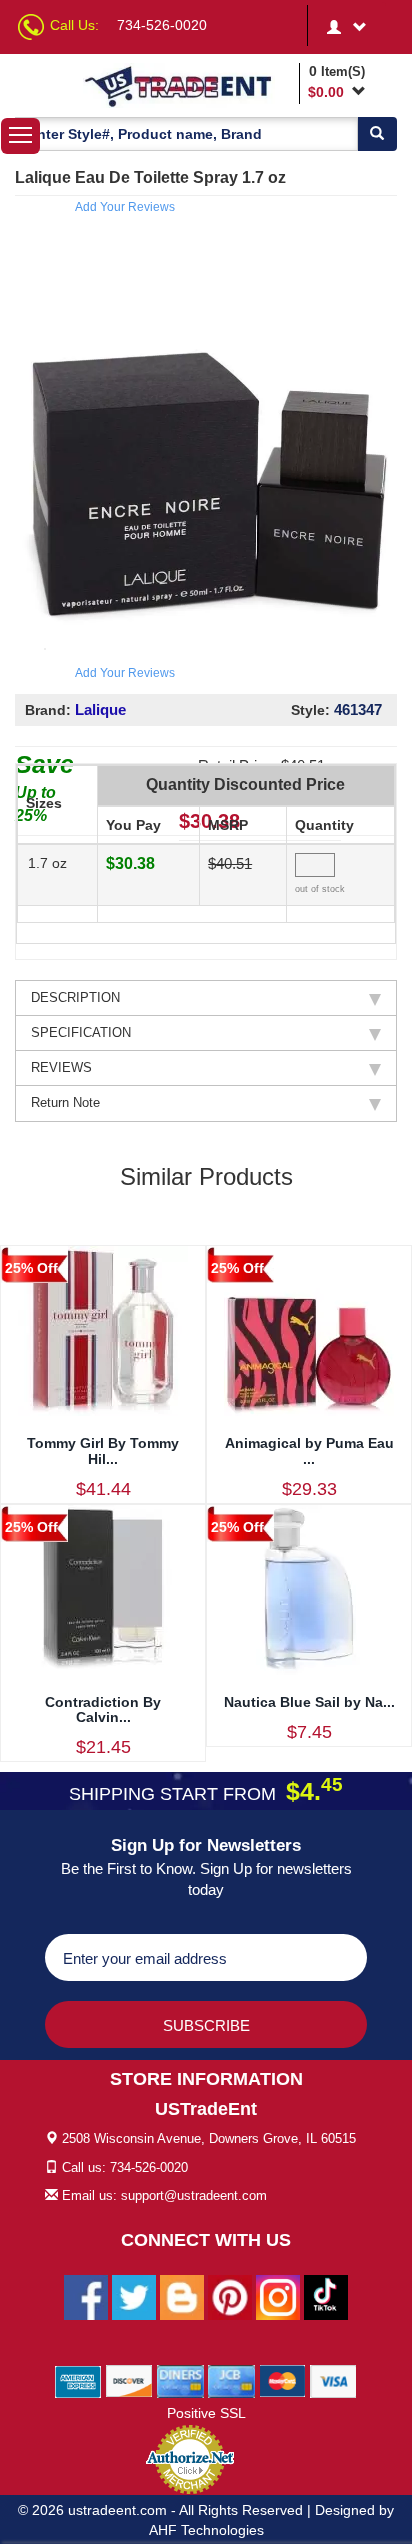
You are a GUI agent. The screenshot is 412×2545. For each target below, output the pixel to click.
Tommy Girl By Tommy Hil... (103, 1450)
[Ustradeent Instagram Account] (278, 2297)
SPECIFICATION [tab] (81, 1032)
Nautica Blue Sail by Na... (309, 1702)
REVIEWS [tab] (61, 1067)
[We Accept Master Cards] (282, 2381)
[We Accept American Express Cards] (78, 2381)
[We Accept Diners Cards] (180, 2381)
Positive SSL (206, 2413)
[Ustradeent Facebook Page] (86, 2297)
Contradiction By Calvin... (103, 1709)
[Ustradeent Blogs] (182, 2297)
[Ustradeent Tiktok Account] (326, 2297)
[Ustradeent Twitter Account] (134, 2297)
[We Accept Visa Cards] (333, 2381)
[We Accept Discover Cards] (129, 2381)
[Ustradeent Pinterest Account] (230, 2297)
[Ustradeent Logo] (188, 85)
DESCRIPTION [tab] (75, 997)
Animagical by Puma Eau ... (309, 1450)
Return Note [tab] (65, 1102)
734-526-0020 (162, 25)
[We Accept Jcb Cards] (231, 2381)
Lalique (100, 709)
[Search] (377, 134)
